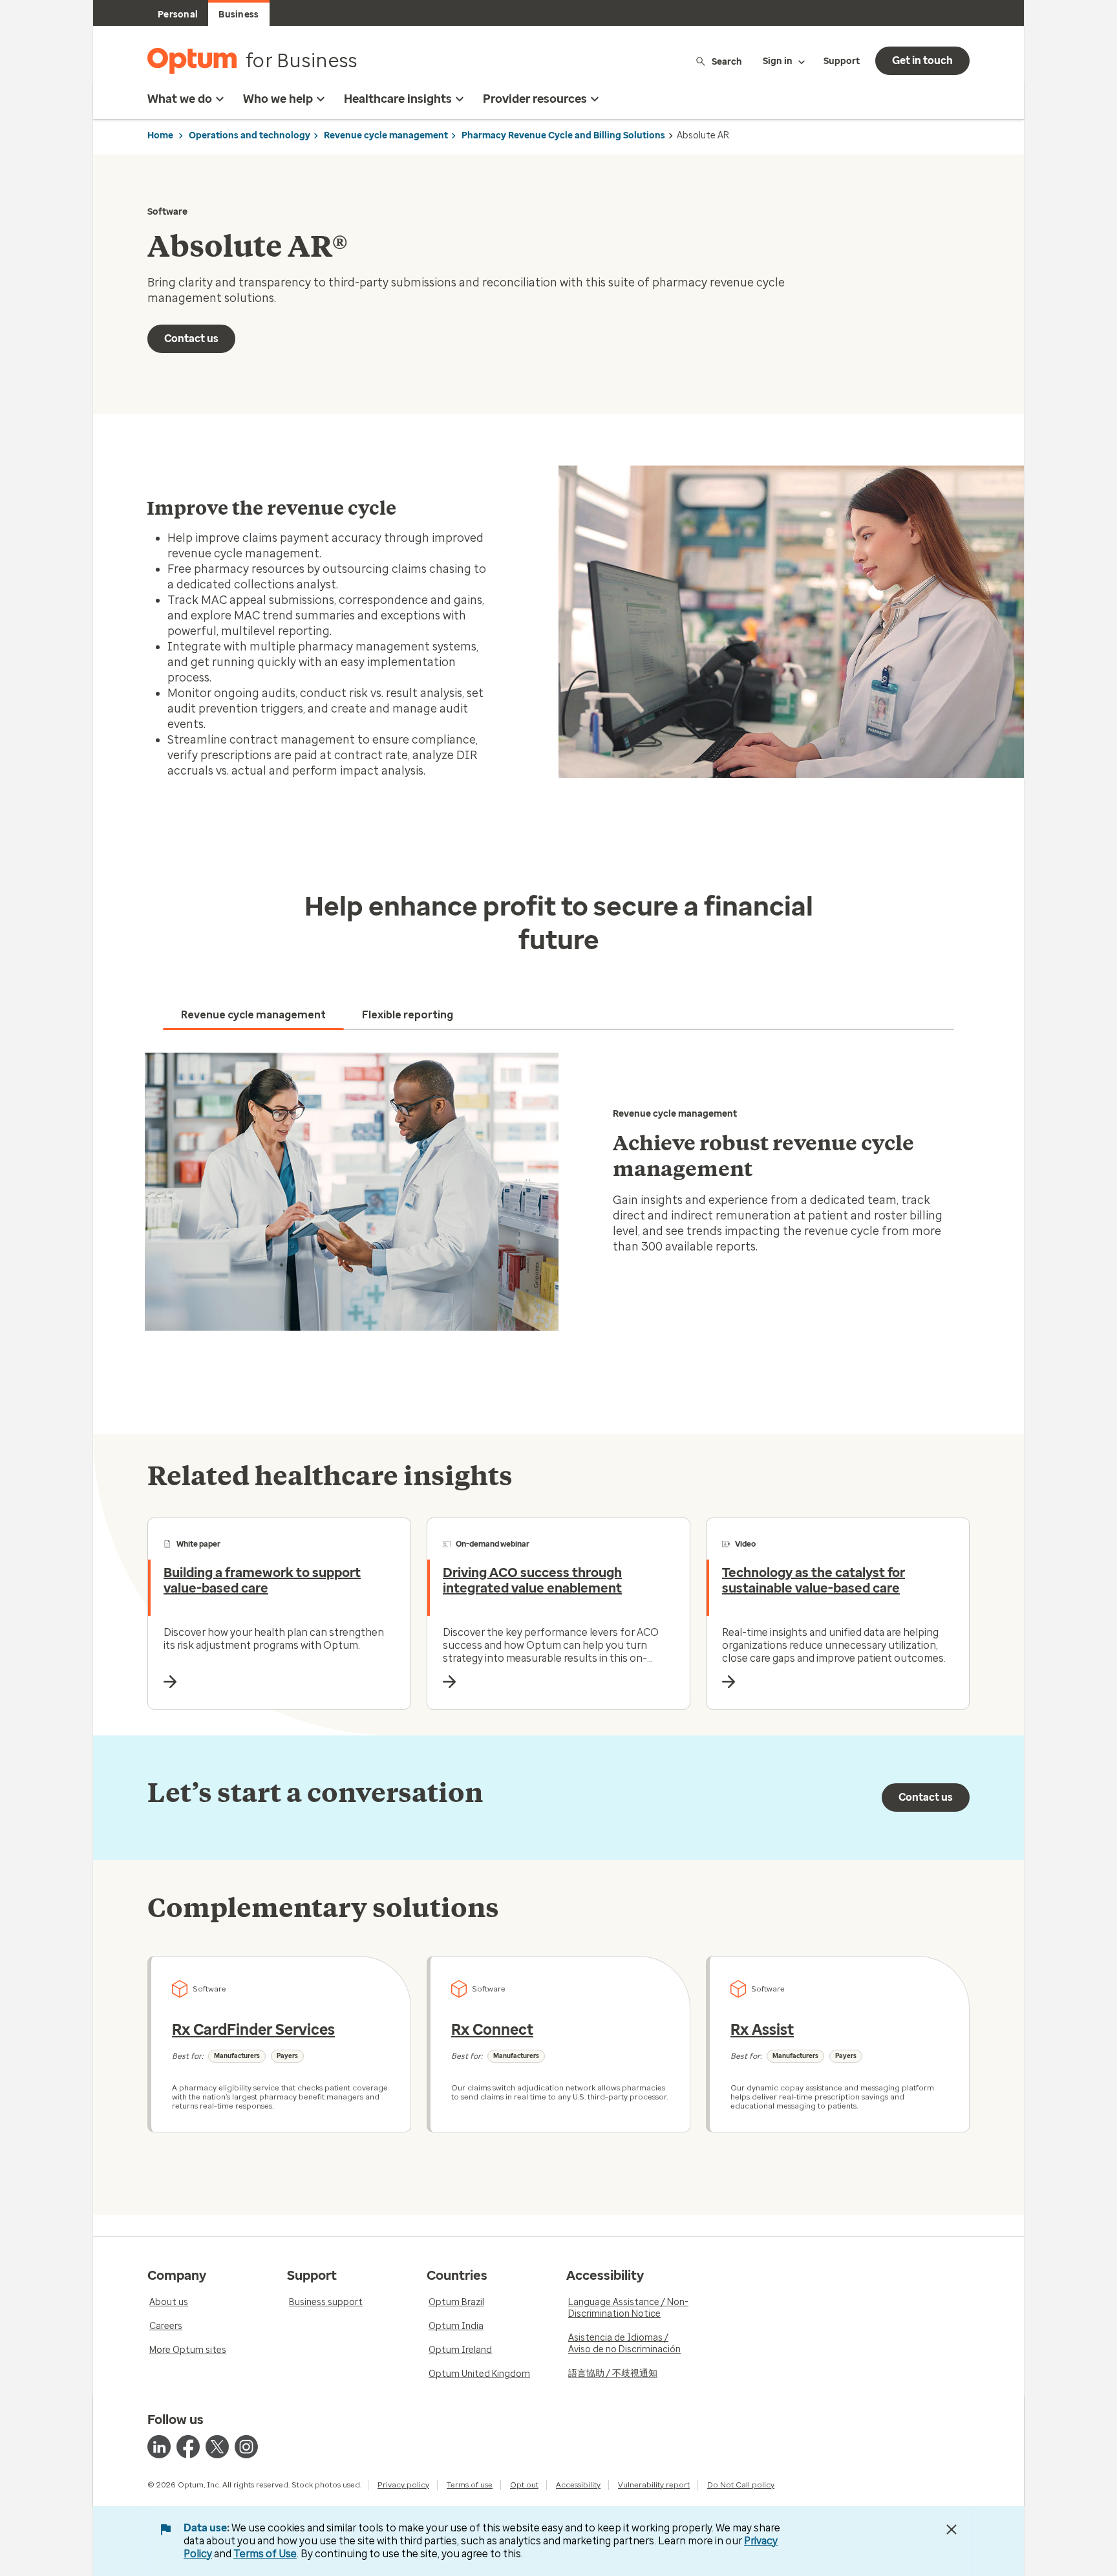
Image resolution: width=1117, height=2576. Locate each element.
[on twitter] (217, 2447)
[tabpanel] (558, 1192)
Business (239, 15)
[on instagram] (246, 2447)
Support (842, 61)
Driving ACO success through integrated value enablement (532, 1580)
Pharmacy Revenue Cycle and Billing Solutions (563, 135)
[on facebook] (188, 2447)
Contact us (191, 338)
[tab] (253, 1015)
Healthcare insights (398, 99)
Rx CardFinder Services (253, 2030)
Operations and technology (250, 135)
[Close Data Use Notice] (952, 2529)
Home (160, 135)
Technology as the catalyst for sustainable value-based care (814, 1580)
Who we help (278, 99)
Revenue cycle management (386, 135)
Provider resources (535, 99)
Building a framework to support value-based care (262, 1580)
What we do (180, 99)
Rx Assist (762, 2030)
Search (727, 61)
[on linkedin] (159, 2447)
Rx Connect (492, 2030)
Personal (178, 15)
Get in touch (922, 60)
